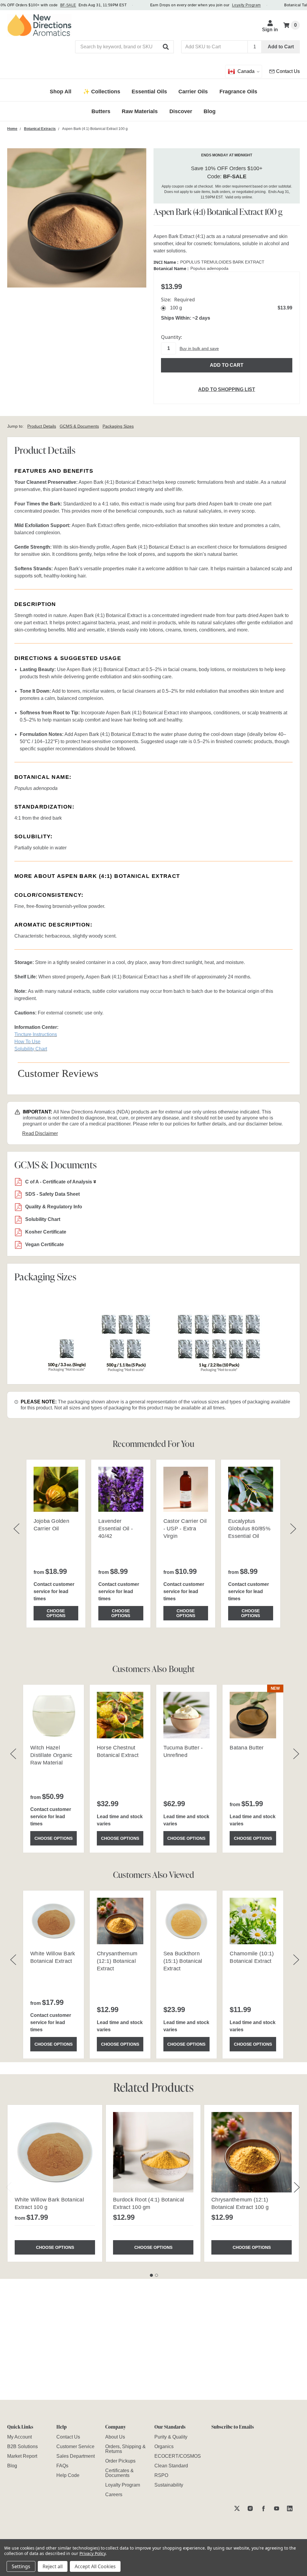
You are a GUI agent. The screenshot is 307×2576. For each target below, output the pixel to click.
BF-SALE (68, 5)
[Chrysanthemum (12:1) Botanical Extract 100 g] (252, 2152)
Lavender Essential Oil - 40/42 (116, 1529)
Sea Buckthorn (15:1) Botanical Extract (183, 1961)
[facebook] (263, 2508)
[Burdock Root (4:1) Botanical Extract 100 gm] (153, 2152)
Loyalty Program (246, 5)
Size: (178, 300)
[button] (166, 47)
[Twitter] (237, 2508)
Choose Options (56, 1613)
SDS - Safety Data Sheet (52, 1194)
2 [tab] (156, 2275)
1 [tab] (151, 2275)
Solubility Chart (43, 1219)
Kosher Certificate (46, 1232)
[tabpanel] (55, 2183)
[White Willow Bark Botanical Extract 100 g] (55, 2152)
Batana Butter (247, 1748)
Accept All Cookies (95, 2566)
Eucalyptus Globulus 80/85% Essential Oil (249, 1529)
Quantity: (171, 337)
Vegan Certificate (45, 1244)
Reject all (53, 2566)
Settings (21, 2566)
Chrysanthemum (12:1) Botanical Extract (117, 1961)
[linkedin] (290, 2508)
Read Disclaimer (40, 1133)
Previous (9, 2187)
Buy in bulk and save (199, 348)
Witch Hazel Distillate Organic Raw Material (51, 1755)
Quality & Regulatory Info (54, 1207)
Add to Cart (281, 47)
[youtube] (277, 2508)
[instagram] (250, 2508)
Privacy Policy (92, 2553)
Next (297, 2187)
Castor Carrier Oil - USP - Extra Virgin (185, 1529)
